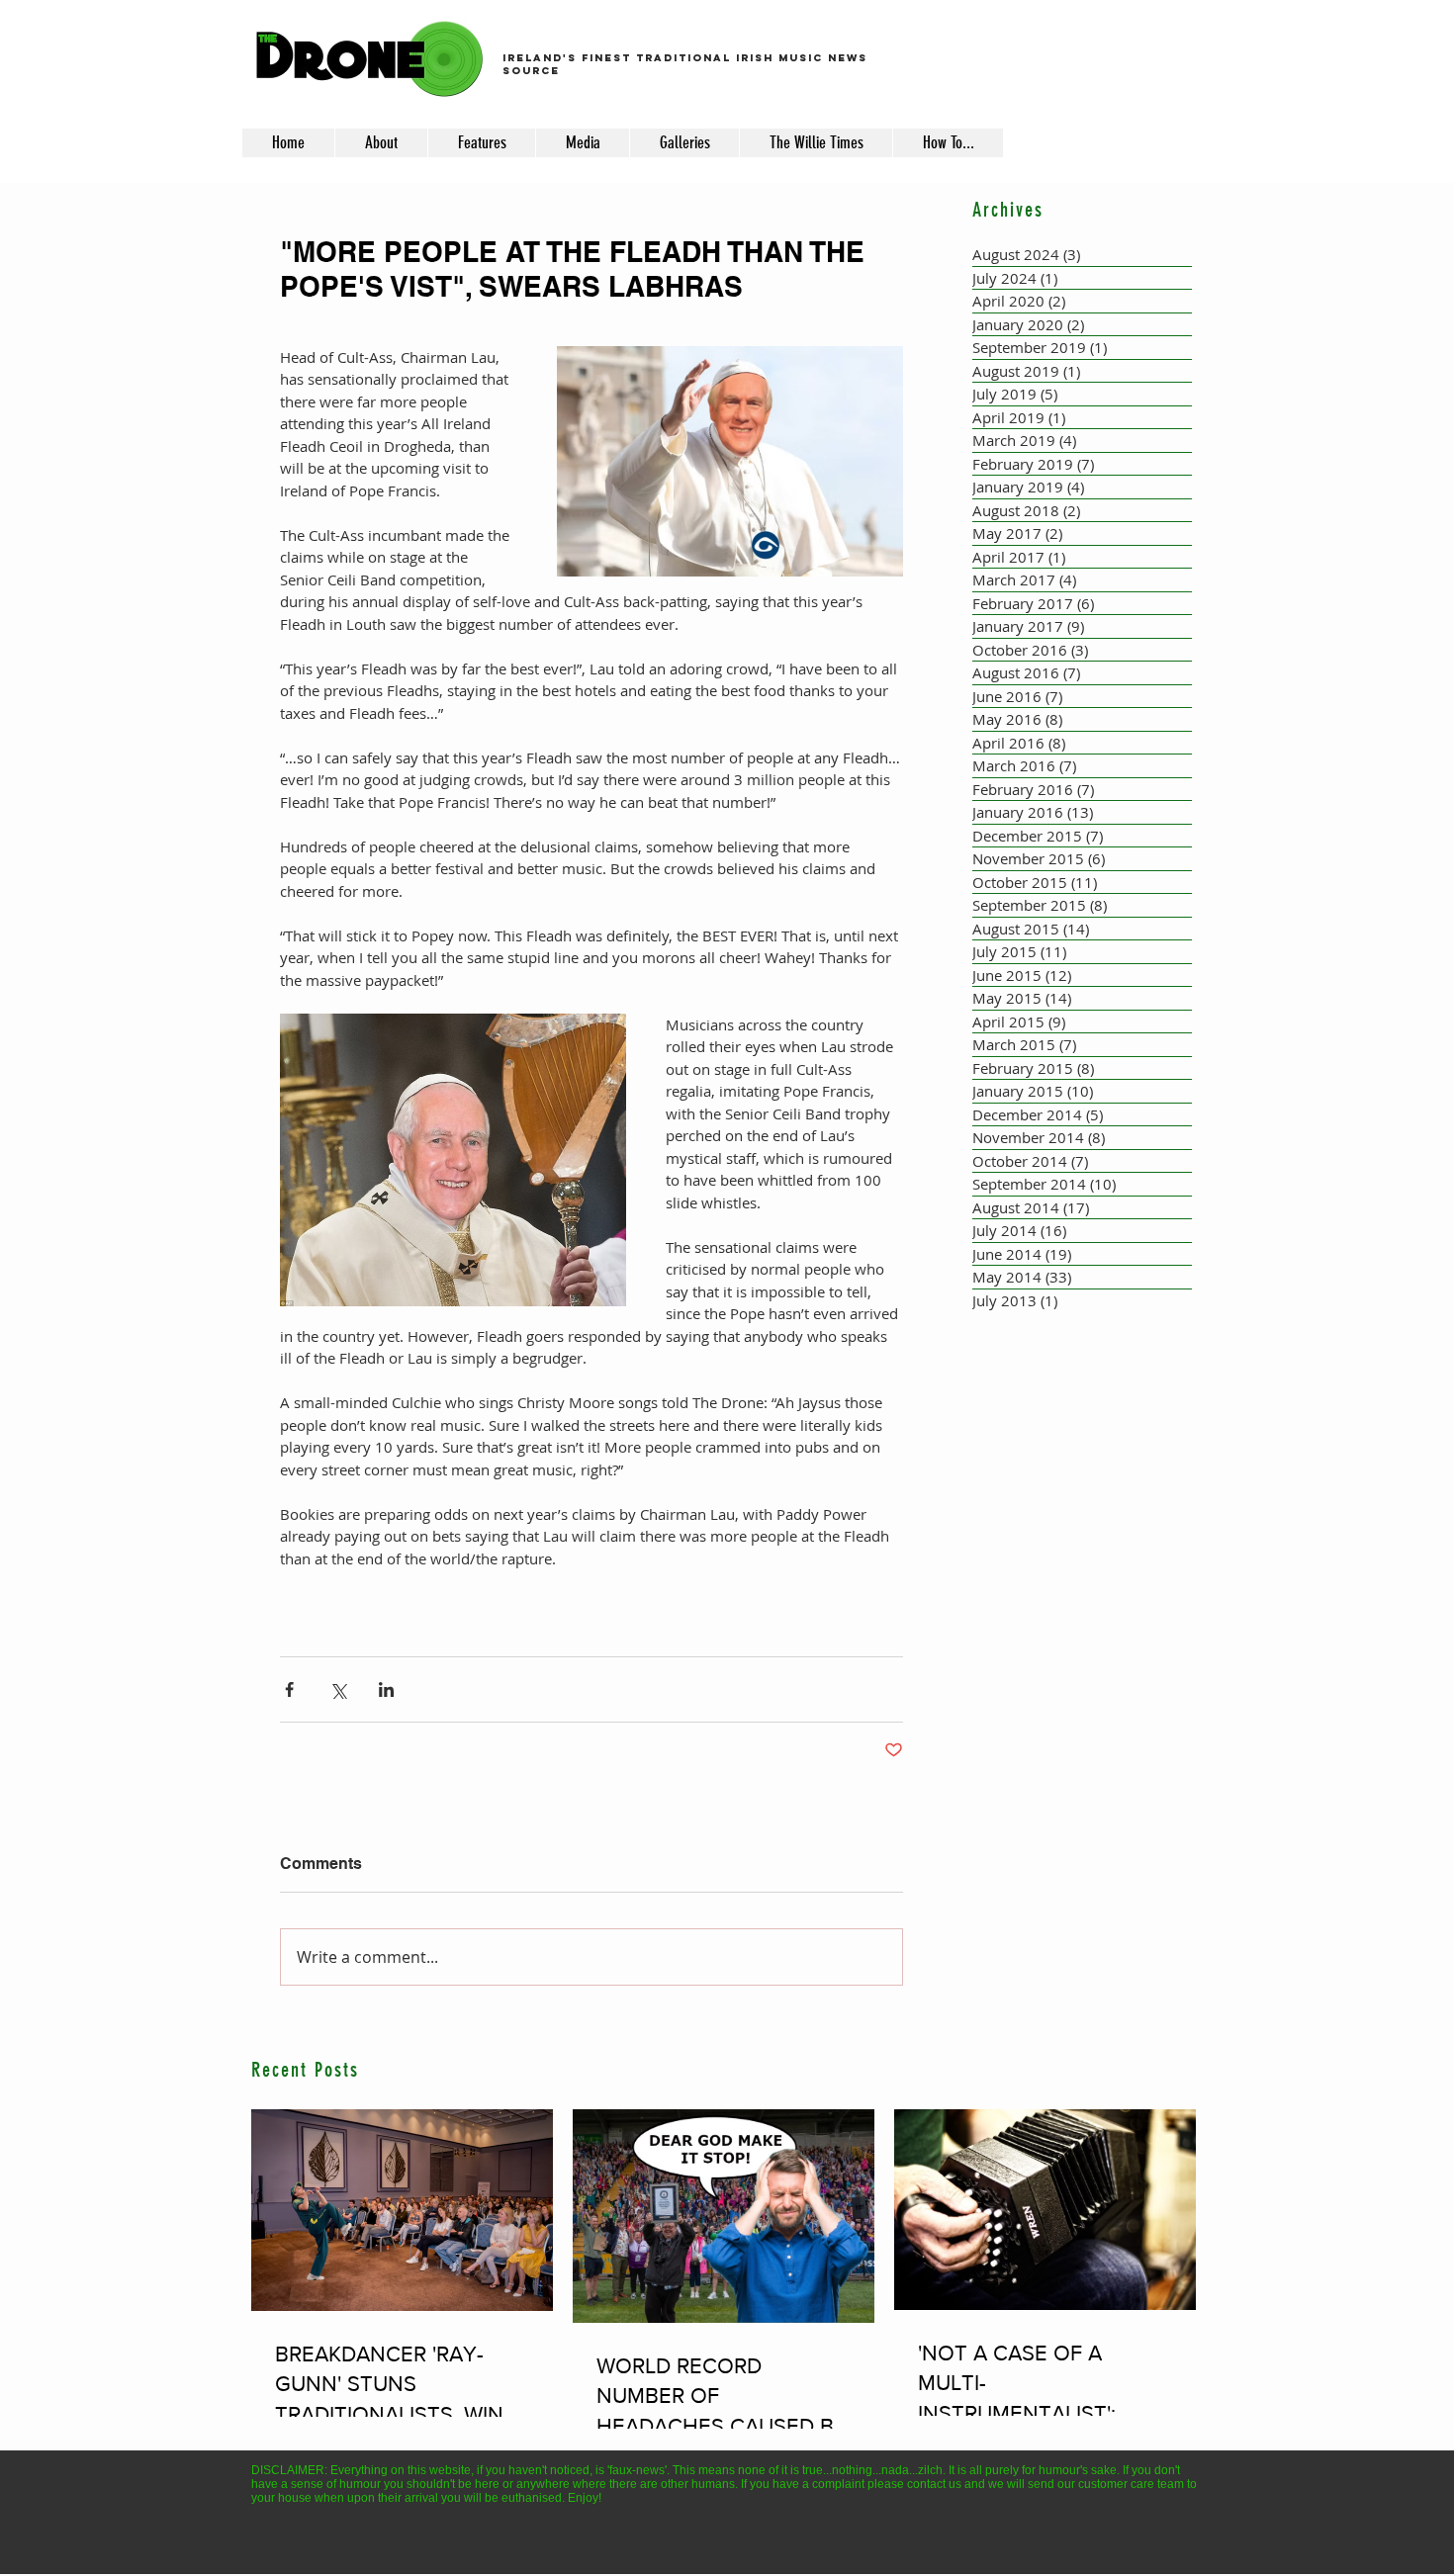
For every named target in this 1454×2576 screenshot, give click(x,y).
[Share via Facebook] (289, 1689)
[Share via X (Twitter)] (338, 1689)
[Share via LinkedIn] (386, 1689)
